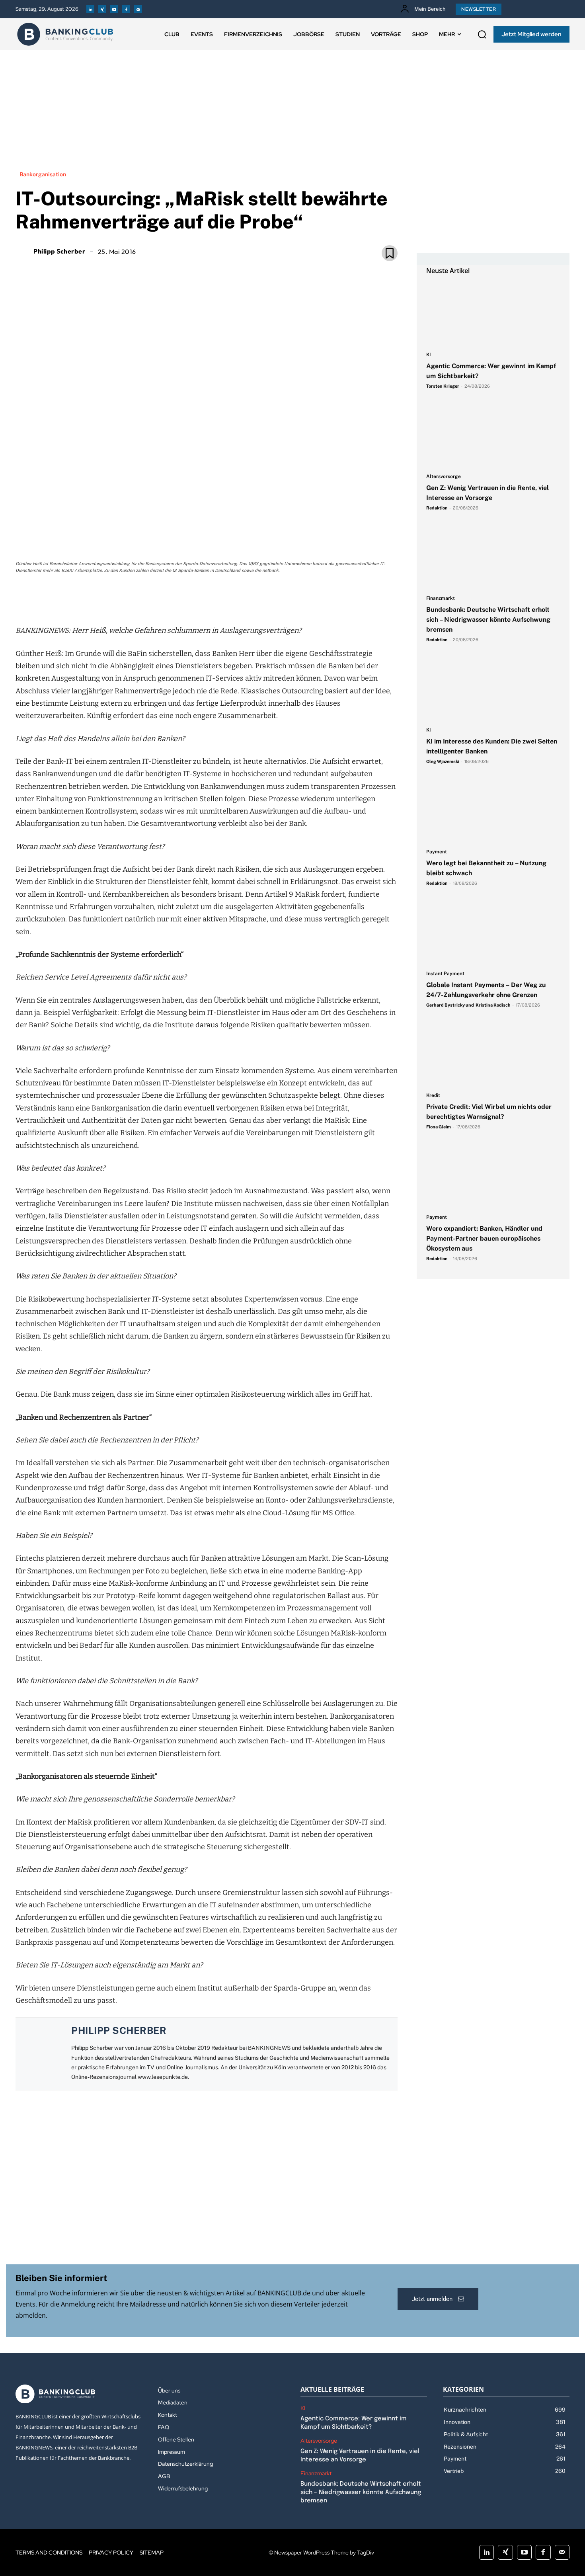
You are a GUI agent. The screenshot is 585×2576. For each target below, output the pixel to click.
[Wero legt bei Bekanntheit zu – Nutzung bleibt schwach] (493, 811)
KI (429, 355)
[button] (482, 34)
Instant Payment (445, 974)
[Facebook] (126, 9)
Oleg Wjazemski (443, 761)
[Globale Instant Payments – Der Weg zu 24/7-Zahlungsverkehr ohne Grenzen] (493, 933)
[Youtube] (114, 9)
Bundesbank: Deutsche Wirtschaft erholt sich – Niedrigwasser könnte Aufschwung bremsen (488, 620)
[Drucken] (215, 598)
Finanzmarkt (441, 598)
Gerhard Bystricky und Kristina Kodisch (468, 1005)
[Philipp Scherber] (23, 251)
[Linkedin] (90, 9)
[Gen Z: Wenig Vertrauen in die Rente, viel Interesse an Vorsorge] (493, 435)
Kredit (433, 1096)
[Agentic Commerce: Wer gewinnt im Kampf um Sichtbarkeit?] (493, 314)
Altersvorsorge (444, 477)
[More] (252, 598)
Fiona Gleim (439, 1127)
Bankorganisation (43, 174)
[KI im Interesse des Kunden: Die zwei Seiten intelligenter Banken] (493, 689)
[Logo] (65, 34)
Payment (437, 852)
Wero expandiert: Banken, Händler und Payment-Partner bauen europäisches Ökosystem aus (484, 1238)
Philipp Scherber (59, 251)
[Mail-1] (138, 9)
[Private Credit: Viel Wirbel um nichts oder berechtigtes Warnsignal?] (493, 1054)
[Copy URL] (234, 598)
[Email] (160, 598)
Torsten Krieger (443, 386)
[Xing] (102, 9)
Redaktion (437, 508)
